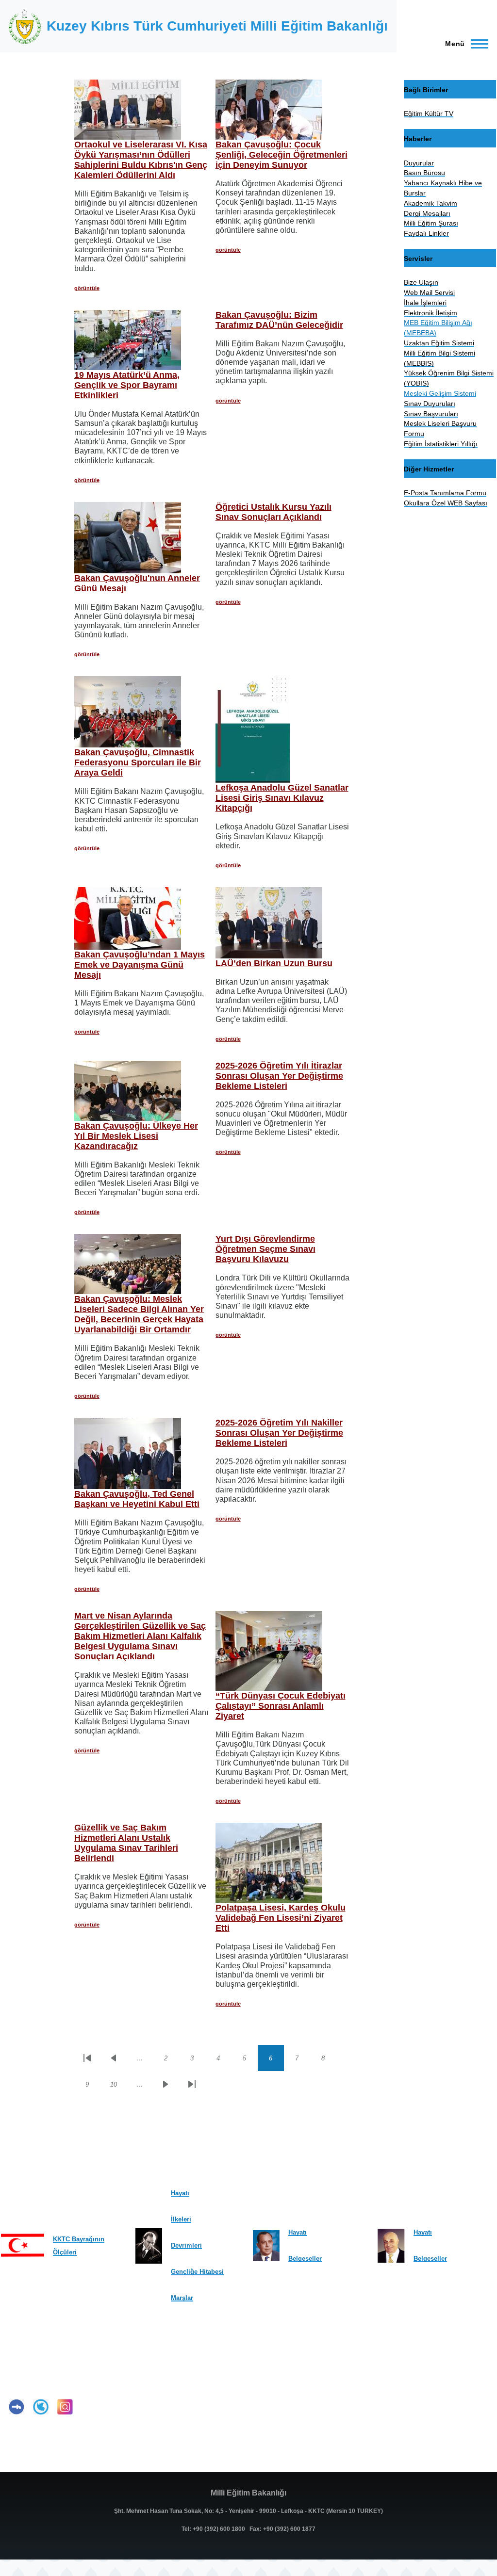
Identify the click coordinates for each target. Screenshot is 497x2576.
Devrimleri (186, 2245)
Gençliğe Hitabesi (197, 2272)
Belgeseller (305, 2259)
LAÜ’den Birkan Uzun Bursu (274, 963)
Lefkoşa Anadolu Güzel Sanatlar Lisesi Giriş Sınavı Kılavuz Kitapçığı (282, 798)
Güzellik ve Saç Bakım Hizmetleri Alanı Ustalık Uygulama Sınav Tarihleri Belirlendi (126, 1843)
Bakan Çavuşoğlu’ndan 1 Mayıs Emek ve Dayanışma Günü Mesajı (140, 965)
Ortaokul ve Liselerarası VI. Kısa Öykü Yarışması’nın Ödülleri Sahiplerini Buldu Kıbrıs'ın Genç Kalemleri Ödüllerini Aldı (141, 160)
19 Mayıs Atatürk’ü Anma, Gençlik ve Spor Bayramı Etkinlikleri (127, 385)
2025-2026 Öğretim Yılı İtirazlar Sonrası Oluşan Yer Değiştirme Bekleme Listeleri (279, 1076)
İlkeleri (181, 2219)
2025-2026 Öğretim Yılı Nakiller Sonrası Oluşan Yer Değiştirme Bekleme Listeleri (279, 1433)
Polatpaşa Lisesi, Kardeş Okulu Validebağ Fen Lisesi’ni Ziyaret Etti (281, 1918)
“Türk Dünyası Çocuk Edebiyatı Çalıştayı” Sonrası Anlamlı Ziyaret (281, 1706)
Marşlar (182, 2298)
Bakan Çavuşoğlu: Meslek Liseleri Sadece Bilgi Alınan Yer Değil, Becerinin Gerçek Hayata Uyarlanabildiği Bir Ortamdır (139, 1314)
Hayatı (180, 2193)
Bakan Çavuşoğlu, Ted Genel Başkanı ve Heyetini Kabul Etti (137, 1499)
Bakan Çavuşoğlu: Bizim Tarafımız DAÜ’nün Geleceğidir (279, 320)
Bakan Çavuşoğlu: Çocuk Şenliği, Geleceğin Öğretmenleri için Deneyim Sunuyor (282, 155)
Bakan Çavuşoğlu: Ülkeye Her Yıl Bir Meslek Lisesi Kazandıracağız (136, 1136)
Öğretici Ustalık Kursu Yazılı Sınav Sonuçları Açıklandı (273, 512)
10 (118, 2086)
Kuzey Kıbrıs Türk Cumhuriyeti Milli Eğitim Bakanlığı (217, 26)
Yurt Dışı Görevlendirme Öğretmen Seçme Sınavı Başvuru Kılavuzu (265, 1249)
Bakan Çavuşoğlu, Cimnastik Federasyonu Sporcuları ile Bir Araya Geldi (138, 762)
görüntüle (87, 288)
